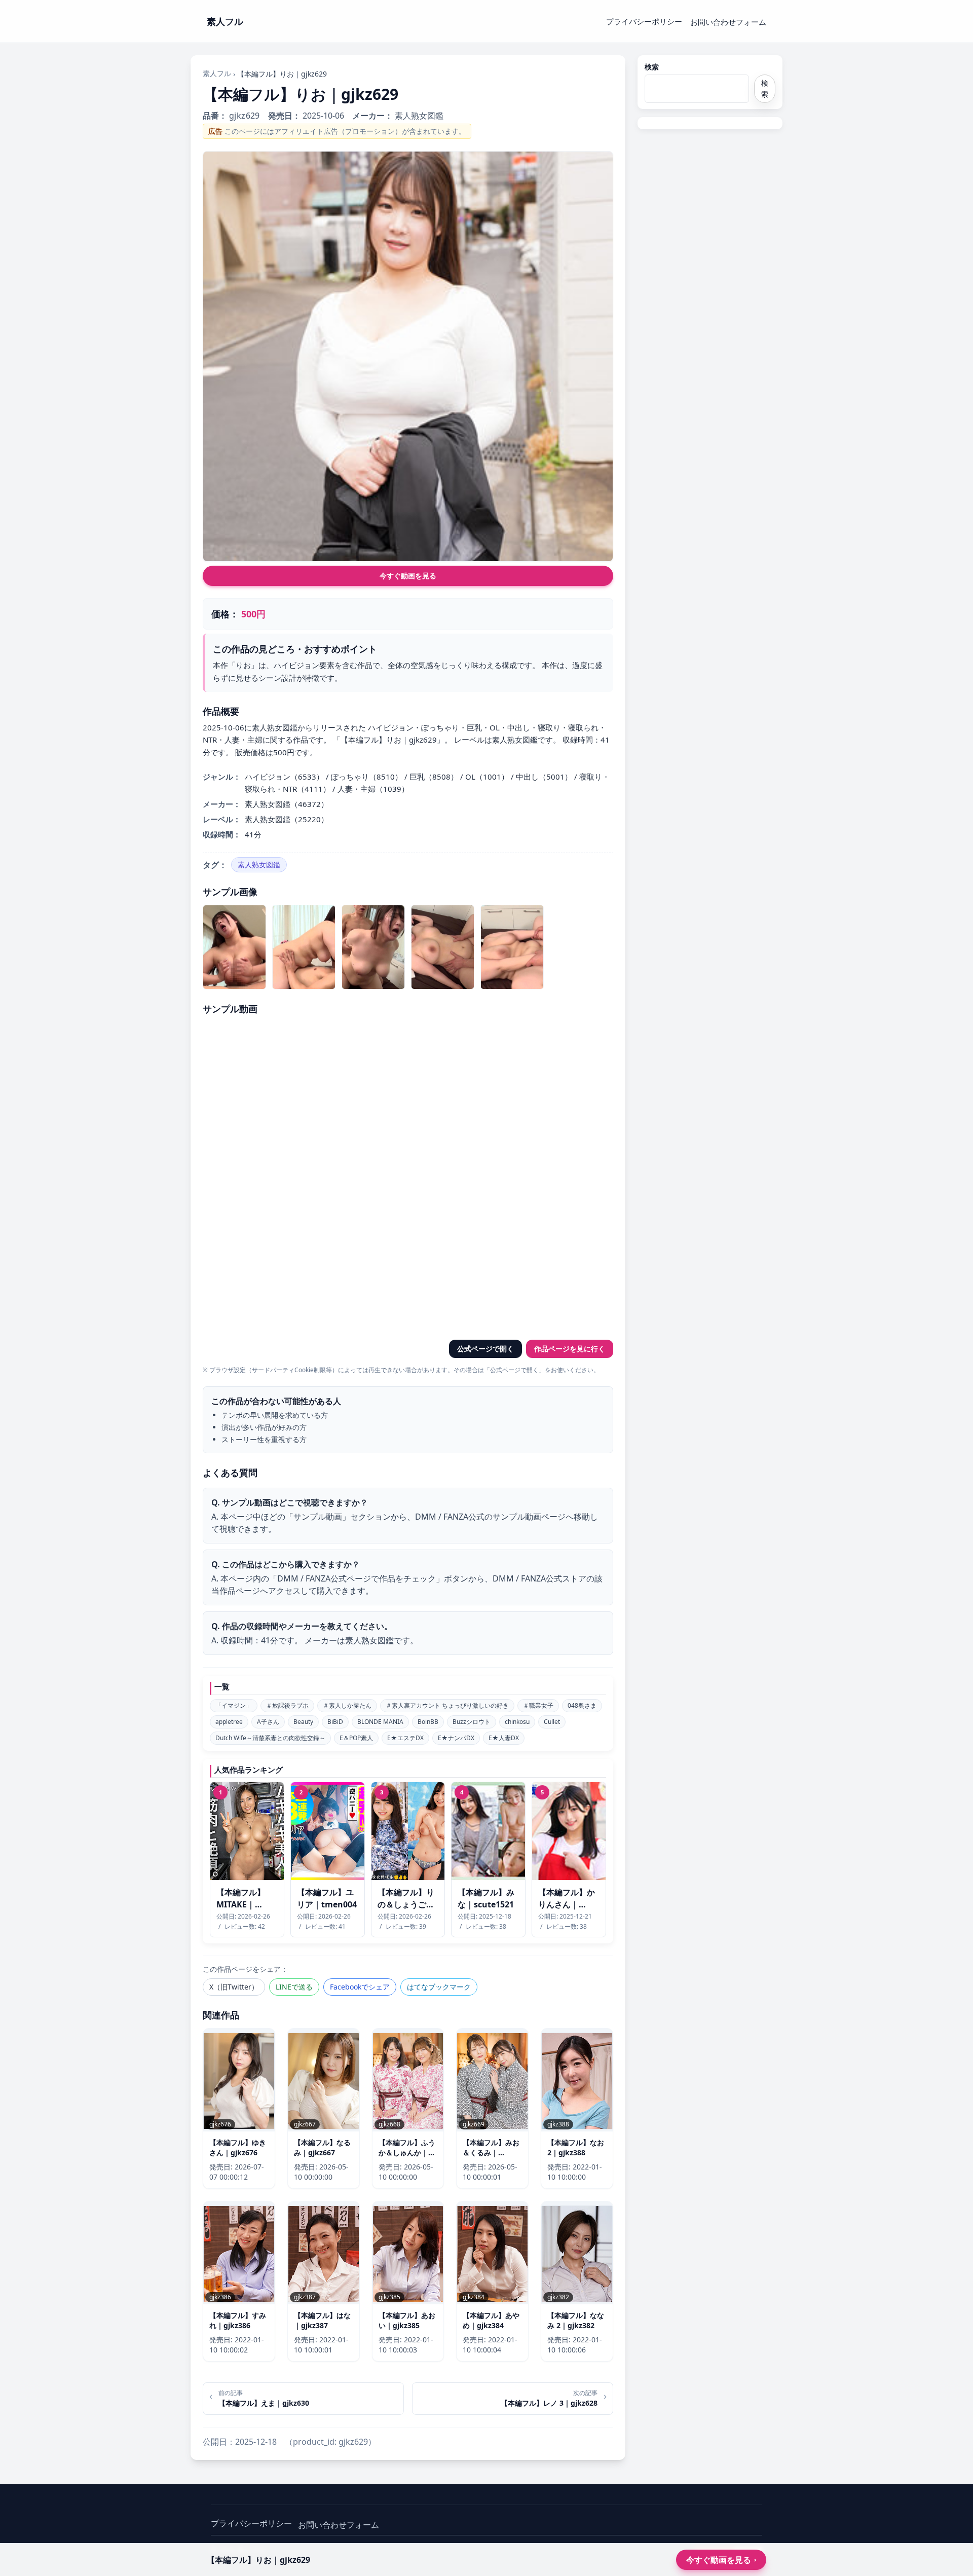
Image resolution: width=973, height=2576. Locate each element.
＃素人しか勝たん (347, 1705)
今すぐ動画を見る (408, 576)
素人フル (217, 73)
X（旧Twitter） (234, 1987)
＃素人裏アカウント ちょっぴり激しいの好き (447, 1705)
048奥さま (582, 1705)
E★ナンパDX (456, 1738)
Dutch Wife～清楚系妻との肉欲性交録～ (270, 1738)
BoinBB (428, 1722)
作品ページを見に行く (570, 1349)
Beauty (303, 1722)
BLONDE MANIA (380, 1722)
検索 (652, 67)
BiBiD (335, 1722)
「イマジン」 (234, 1705)
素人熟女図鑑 (259, 864)
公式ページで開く (485, 1349)
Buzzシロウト (472, 1722)
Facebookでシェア (360, 1987)
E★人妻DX (504, 1738)
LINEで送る (294, 1987)
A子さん (268, 1722)
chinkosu (517, 1722)
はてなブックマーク (439, 1987)
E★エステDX (405, 1738)
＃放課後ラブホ (287, 1705)
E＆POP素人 (356, 1738)
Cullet (552, 1722)
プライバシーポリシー (644, 21)
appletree (229, 1722)
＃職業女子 (538, 1705)
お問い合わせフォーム (728, 22)
